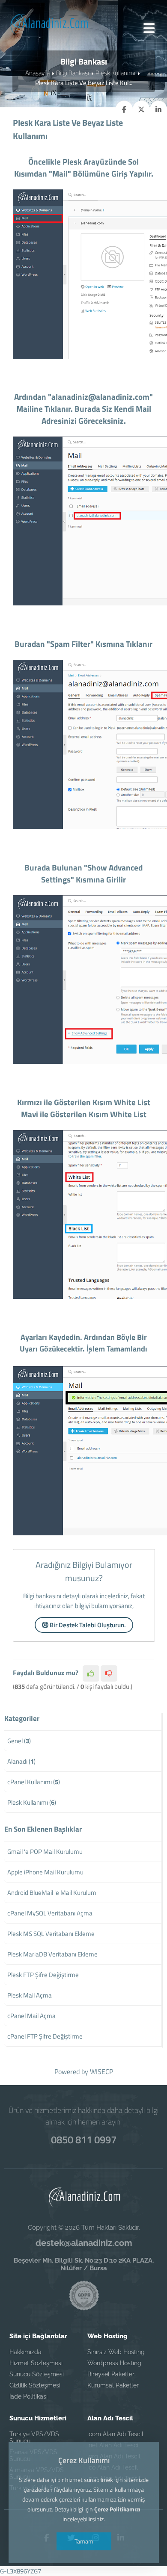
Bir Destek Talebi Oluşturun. (87, 1625)
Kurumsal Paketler (113, 2385)
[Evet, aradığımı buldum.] (91, 1673)
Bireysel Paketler (111, 2374)
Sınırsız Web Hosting (116, 2352)
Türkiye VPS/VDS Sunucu (34, 2437)
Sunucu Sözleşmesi (37, 2374)
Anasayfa (37, 73)
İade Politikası (28, 2396)
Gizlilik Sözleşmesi (35, 2385)
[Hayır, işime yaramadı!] (109, 1673)
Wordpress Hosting (114, 2363)
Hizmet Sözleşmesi (36, 2363)
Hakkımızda (25, 2352)
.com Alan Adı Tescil (115, 2434)
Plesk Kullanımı (115, 73)
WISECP (101, 2071)
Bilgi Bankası (73, 73)
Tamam (83, 2541)
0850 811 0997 (84, 2139)
